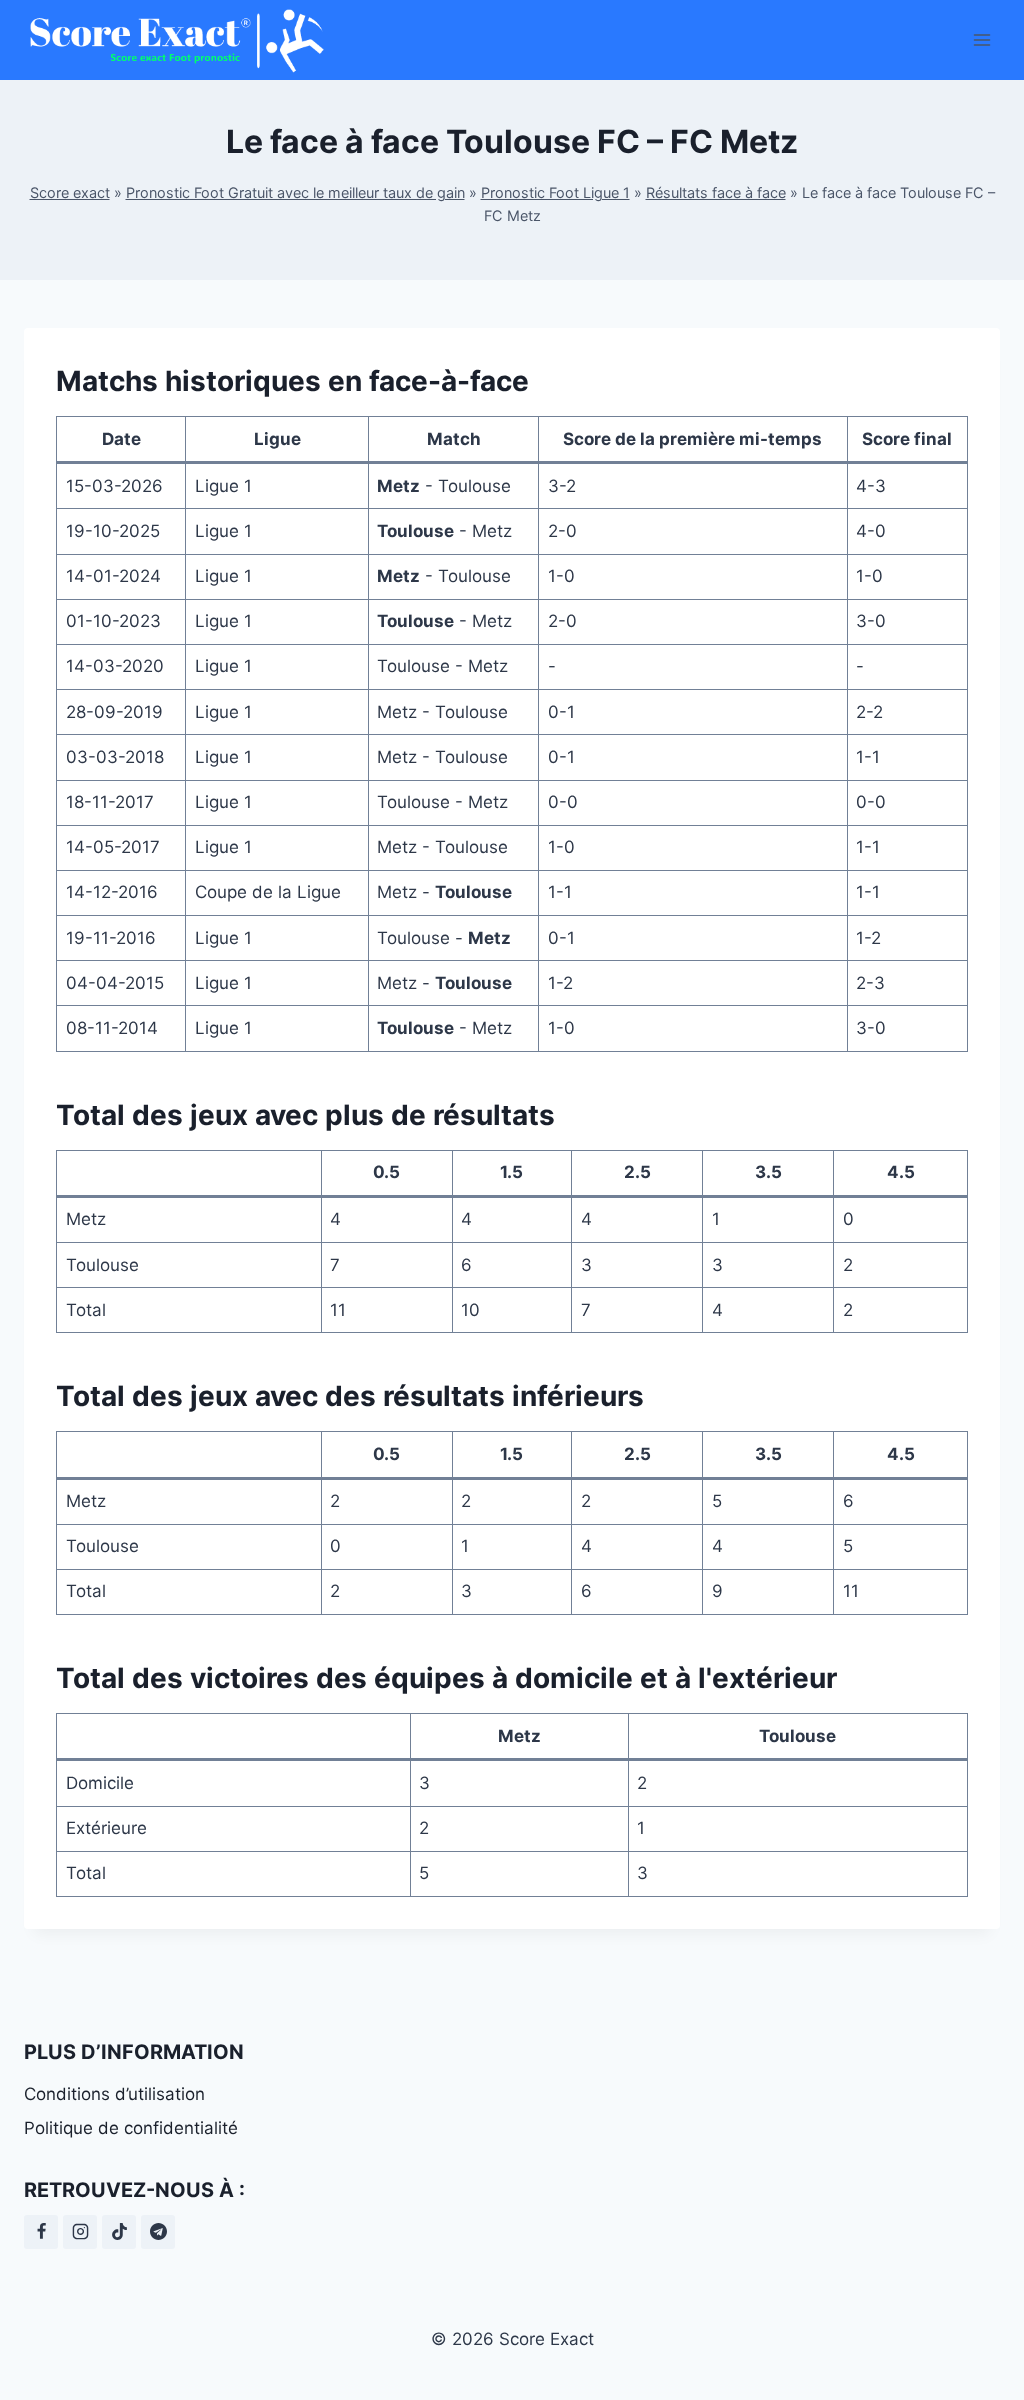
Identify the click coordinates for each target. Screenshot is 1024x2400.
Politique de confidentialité (131, 2128)
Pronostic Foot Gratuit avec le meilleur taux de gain (295, 192)
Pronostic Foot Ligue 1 (555, 192)
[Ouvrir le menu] (981, 39)
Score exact (70, 192)
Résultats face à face (716, 192)
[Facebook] (41, 2232)
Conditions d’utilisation (114, 2094)
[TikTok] (119, 2232)
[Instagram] (80, 2232)
